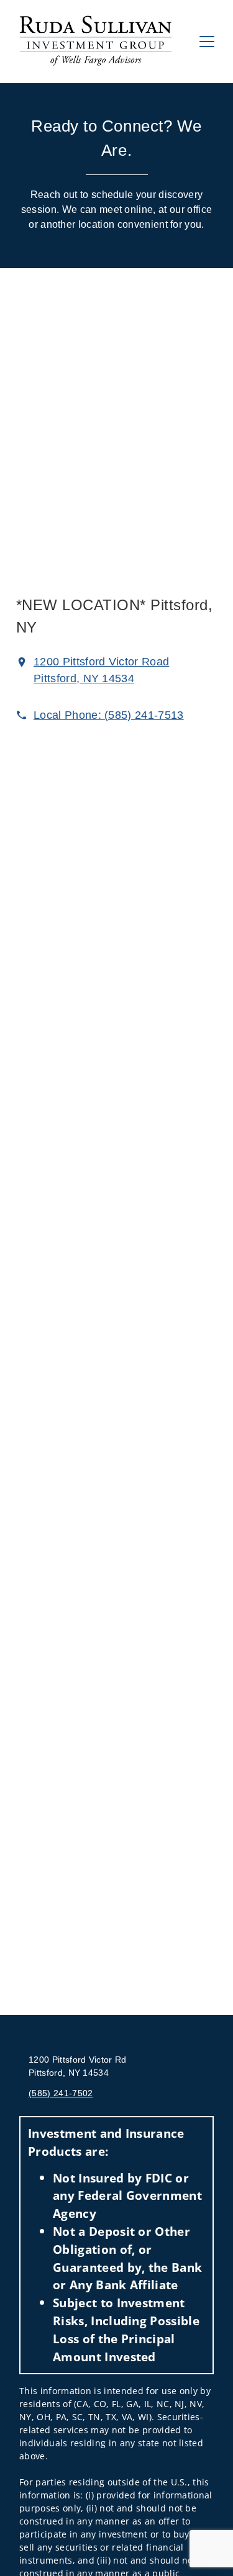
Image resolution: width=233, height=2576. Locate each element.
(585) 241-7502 (61, 2093)
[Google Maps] (116, 439)
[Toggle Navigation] (207, 42)
